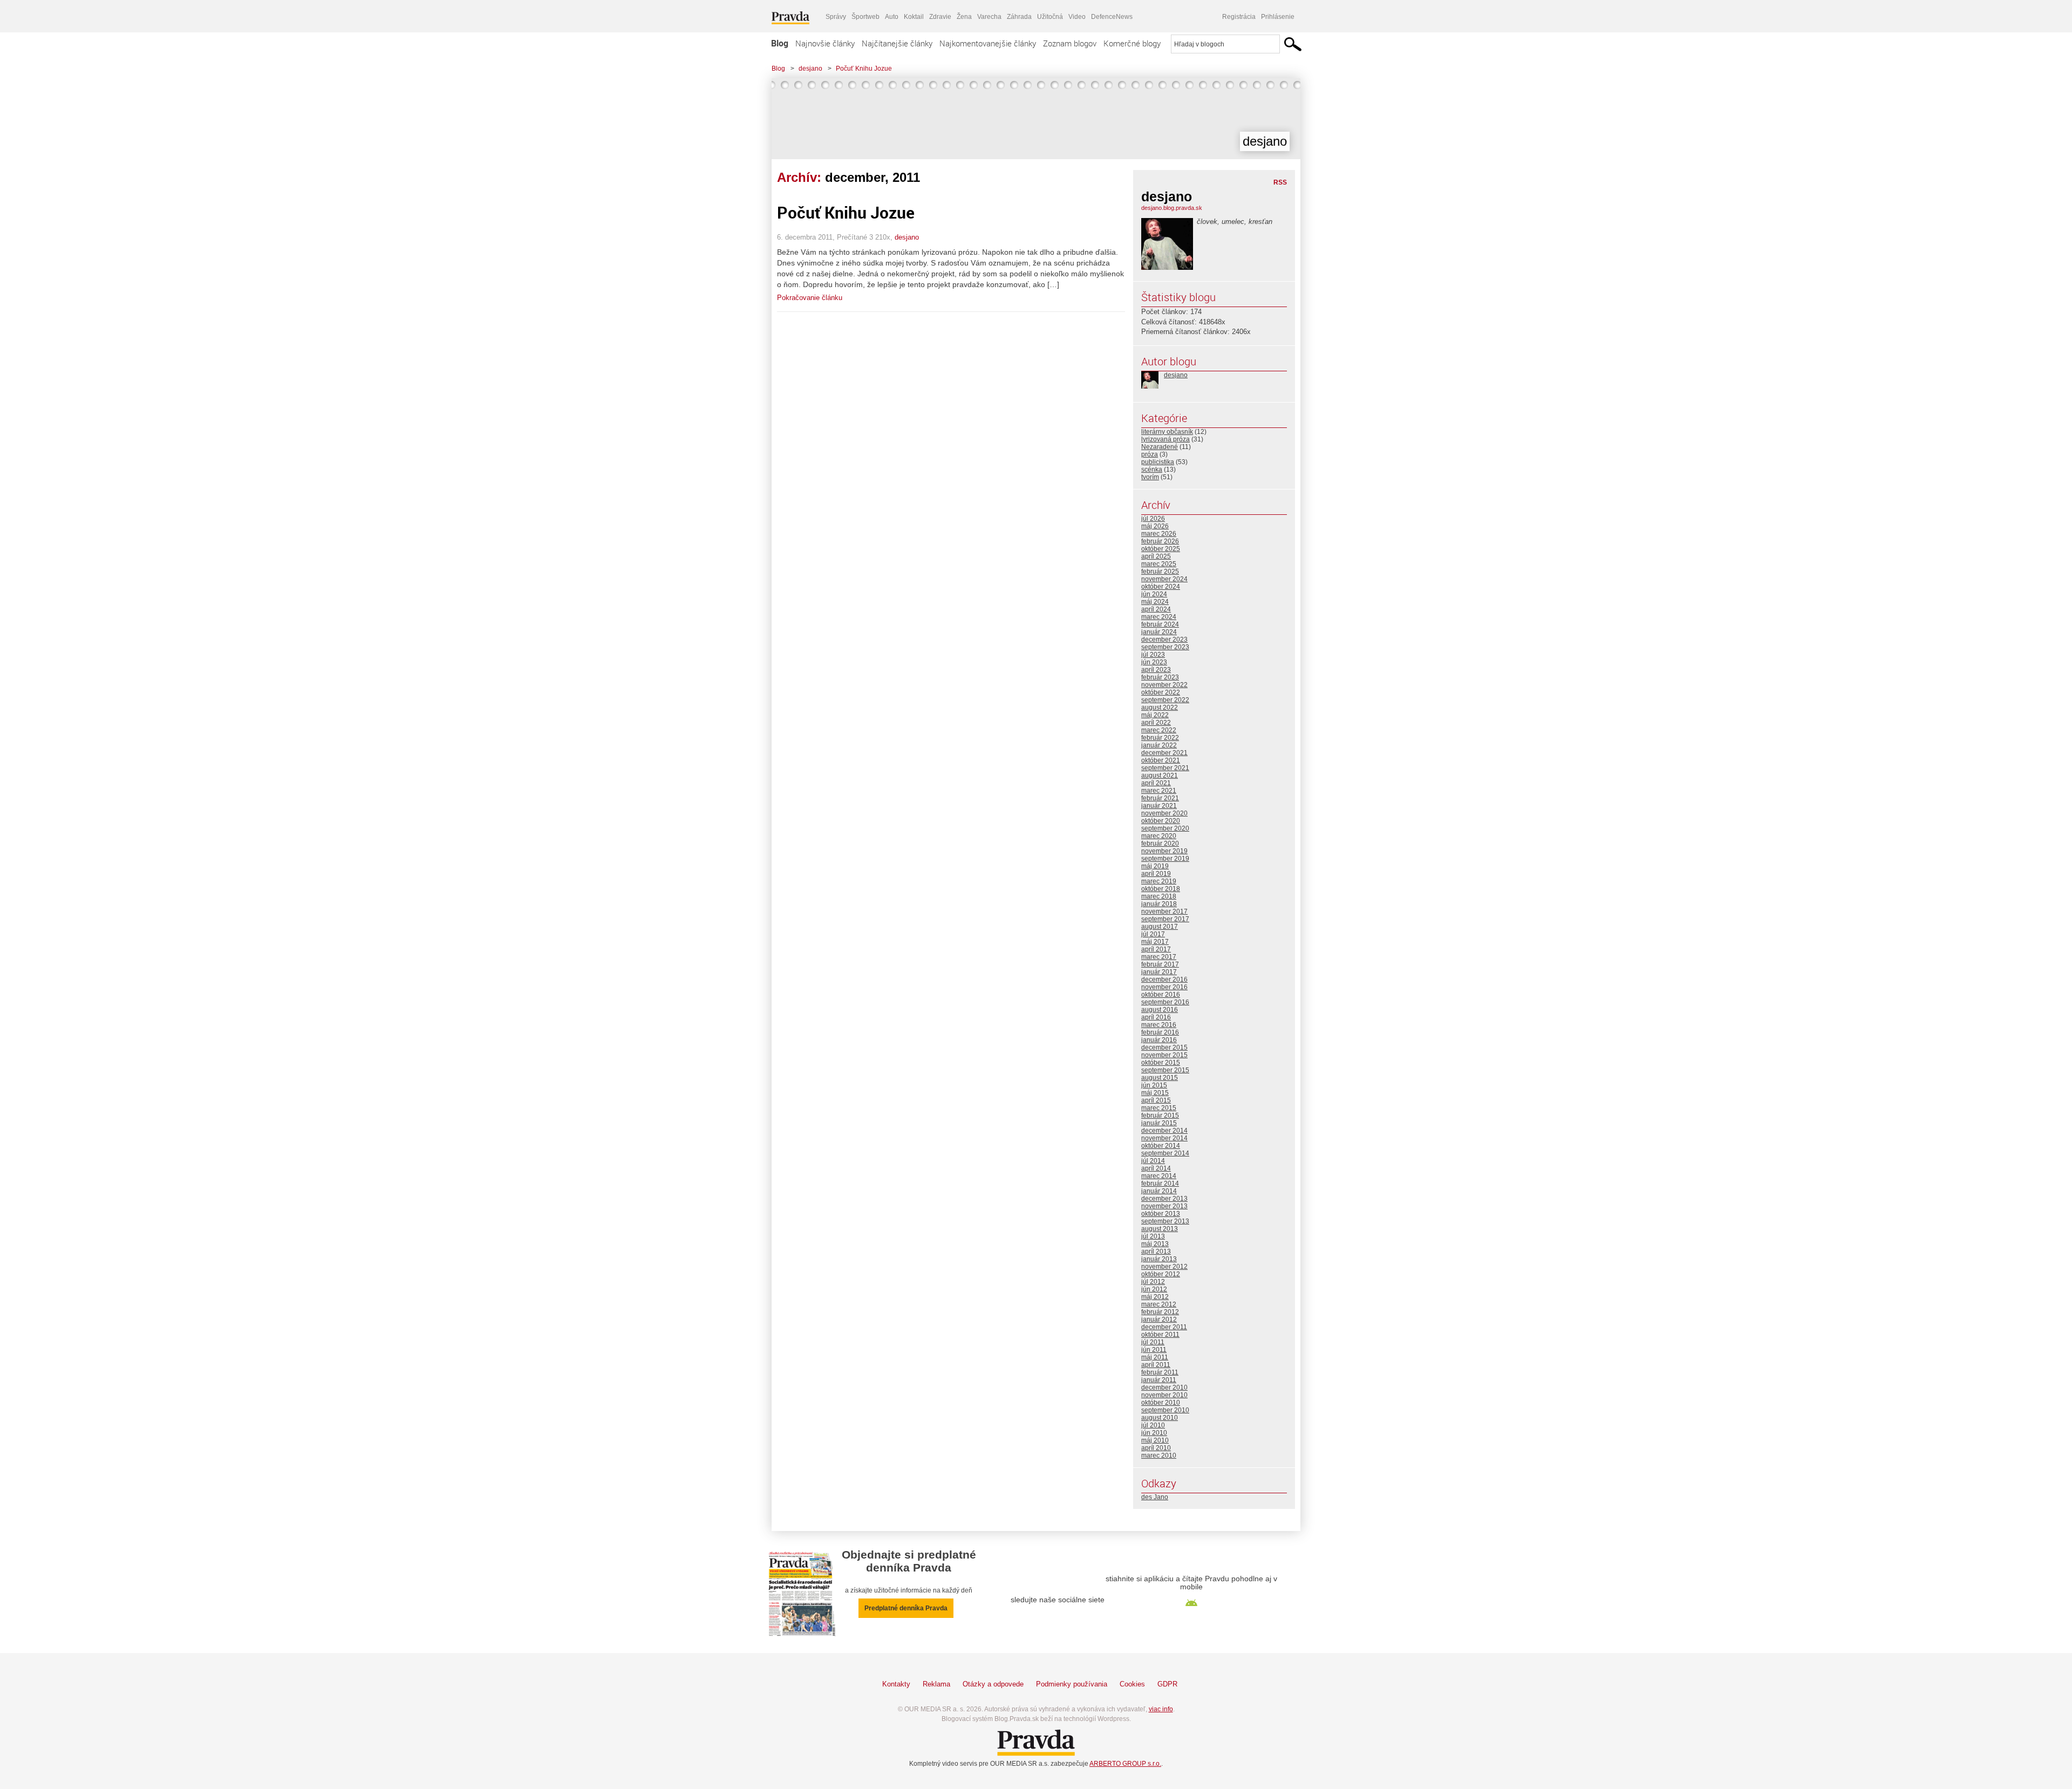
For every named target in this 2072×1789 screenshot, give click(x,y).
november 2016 (1164, 987)
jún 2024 (1154, 594)
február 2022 (1160, 738)
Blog (780, 43)
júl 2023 (1153, 655)
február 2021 (1160, 798)
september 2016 (1165, 1002)
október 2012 (1161, 1274)
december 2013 (1164, 1199)
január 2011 (1159, 1380)
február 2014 (1160, 1183)
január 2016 (1159, 1040)
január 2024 (1159, 632)
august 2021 (1160, 776)
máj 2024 (1155, 602)
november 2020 (1164, 813)
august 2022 (1160, 708)
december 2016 (1164, 979)
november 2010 (1164, 1395)
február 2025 (1160, 572)
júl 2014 (1153, 1161)
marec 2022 (1159, 730)
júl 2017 (1153, 934)
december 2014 (1164, 1131)
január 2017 (1159, 972)
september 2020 (1165, 828)
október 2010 (1161, 1403)
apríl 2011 (1156, 1365)
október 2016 (1161, 995)
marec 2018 (1159, 896)
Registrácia (1239, 17)
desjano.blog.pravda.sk (1172, 208)
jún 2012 (1154, 1289)
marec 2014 (1159, 1176)
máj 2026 (1155, 526)
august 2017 (1160, 927)
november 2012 (1164, 1267)
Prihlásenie (1278, 17)
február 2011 (1160, 1372)
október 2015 (1161, 1063)
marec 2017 (1159, 957)
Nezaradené (1160, 447)
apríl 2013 (1156, 1251)
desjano (810, 69)
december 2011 (1164, 1327)
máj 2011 (1155, 1357)
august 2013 (1160, 1229)
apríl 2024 (1156, 609)
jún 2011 (1154, 1350)
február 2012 (1160, 1312)
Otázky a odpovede (993, 1684)
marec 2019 (1159, 881)
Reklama (936, 1684)
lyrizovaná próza (1165, 439)
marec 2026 (1159, 534)
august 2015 (1160, 1078)
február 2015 (1160, 1115)
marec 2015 (1159, 1108)
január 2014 (1159, 1191)
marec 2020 (1159, 836)
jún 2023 (1154, 662)
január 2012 (1159, 1319)
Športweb (865, 17)
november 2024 (1164, 579)
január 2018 (1159, 904)
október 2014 (1161, 1146)
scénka (1152, 470)
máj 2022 (1155, 715)
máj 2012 (1155, 1297)
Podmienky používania (1072, 1684)
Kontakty (896, 1684)
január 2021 (1159, 806)
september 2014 (1165, 1153)
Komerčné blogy (1132, 43)
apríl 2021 (1156, 783)
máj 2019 (1155, 866)
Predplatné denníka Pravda (906, 1608)
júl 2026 (1153, 519)
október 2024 (1161, 587)
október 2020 (1161, 821)
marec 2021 (1159, 791)
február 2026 (1160, 541)
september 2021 (1165, 768)
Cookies (1132, 1684)
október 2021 (1161, 760)
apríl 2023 (1156, 670)
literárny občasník (1167, 432)
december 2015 (1164, 1047)
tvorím (1150, 477)
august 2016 (1160, 1010)
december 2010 (1164, 1387)
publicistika (1158, 462)
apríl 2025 (1156, 556)
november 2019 (1164, 851)
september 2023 (1165, 647)
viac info (1161, 1709)
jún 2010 (1154, 1433)
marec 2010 (1159, 1455)
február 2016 (1160, 1032)
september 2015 (1165, 1070)
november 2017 (1164, 911)
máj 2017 (1155, 942)
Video (1077, 17)
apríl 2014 (1156, 1168)
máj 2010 (1155, 1440)
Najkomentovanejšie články (988, 43)
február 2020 (1160, 844)
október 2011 (1160, 1335)
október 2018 (1161, 889)
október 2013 (1161, 1214)
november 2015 (1164, 1055)
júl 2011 (1153, 1342)
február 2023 (1160, 677)
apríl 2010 (1156, 1448)
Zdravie (940, 17)
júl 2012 (1153, 1282)
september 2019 (1165, 859)
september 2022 (1165, 700)
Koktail (914, 17)
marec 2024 (1159, 617)
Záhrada (1019, 17)
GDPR (1167, 1684)
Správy (836, 17)
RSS (1280, 182)
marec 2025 (1159, 564)
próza (1150, 454)
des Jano (1155, 1497)
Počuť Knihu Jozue (864, 69)
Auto (892, 17)
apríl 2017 (1156, 949)
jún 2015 (1154, 1085)
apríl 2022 (1156, 723)
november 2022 (1164, 685)
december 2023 (1164, 640)
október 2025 (1161, 549)
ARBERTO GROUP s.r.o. (1125, 1764)
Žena (964, 17)
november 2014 (1164, 1138)
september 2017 (1165, 919)
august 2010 (1160, 1418)
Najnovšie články (825, 43)
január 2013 (1159, 1259)
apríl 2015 (1156, 1100)
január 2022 (1159, 745)
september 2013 (1165, 1221)
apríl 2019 (1156, 874)
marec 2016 (1159, 1025)
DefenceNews (1112, 17)
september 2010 (1165, 1410)
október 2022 (1161, 692)
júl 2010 (1153, 1425)
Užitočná (1050, 17)
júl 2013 (1153, 1236)
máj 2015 (1155, 1093)
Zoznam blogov (1070, 43)
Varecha (989, 17)
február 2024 (1160, 624)
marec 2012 (1159, 1304)
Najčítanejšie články (897, 43)
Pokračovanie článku (810, 298)
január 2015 (1159, 1123)
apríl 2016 (1156, 1017)
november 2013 (1164, 1206)
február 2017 (1160, 964)
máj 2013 (1155, 1244)
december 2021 (1164, 753)
